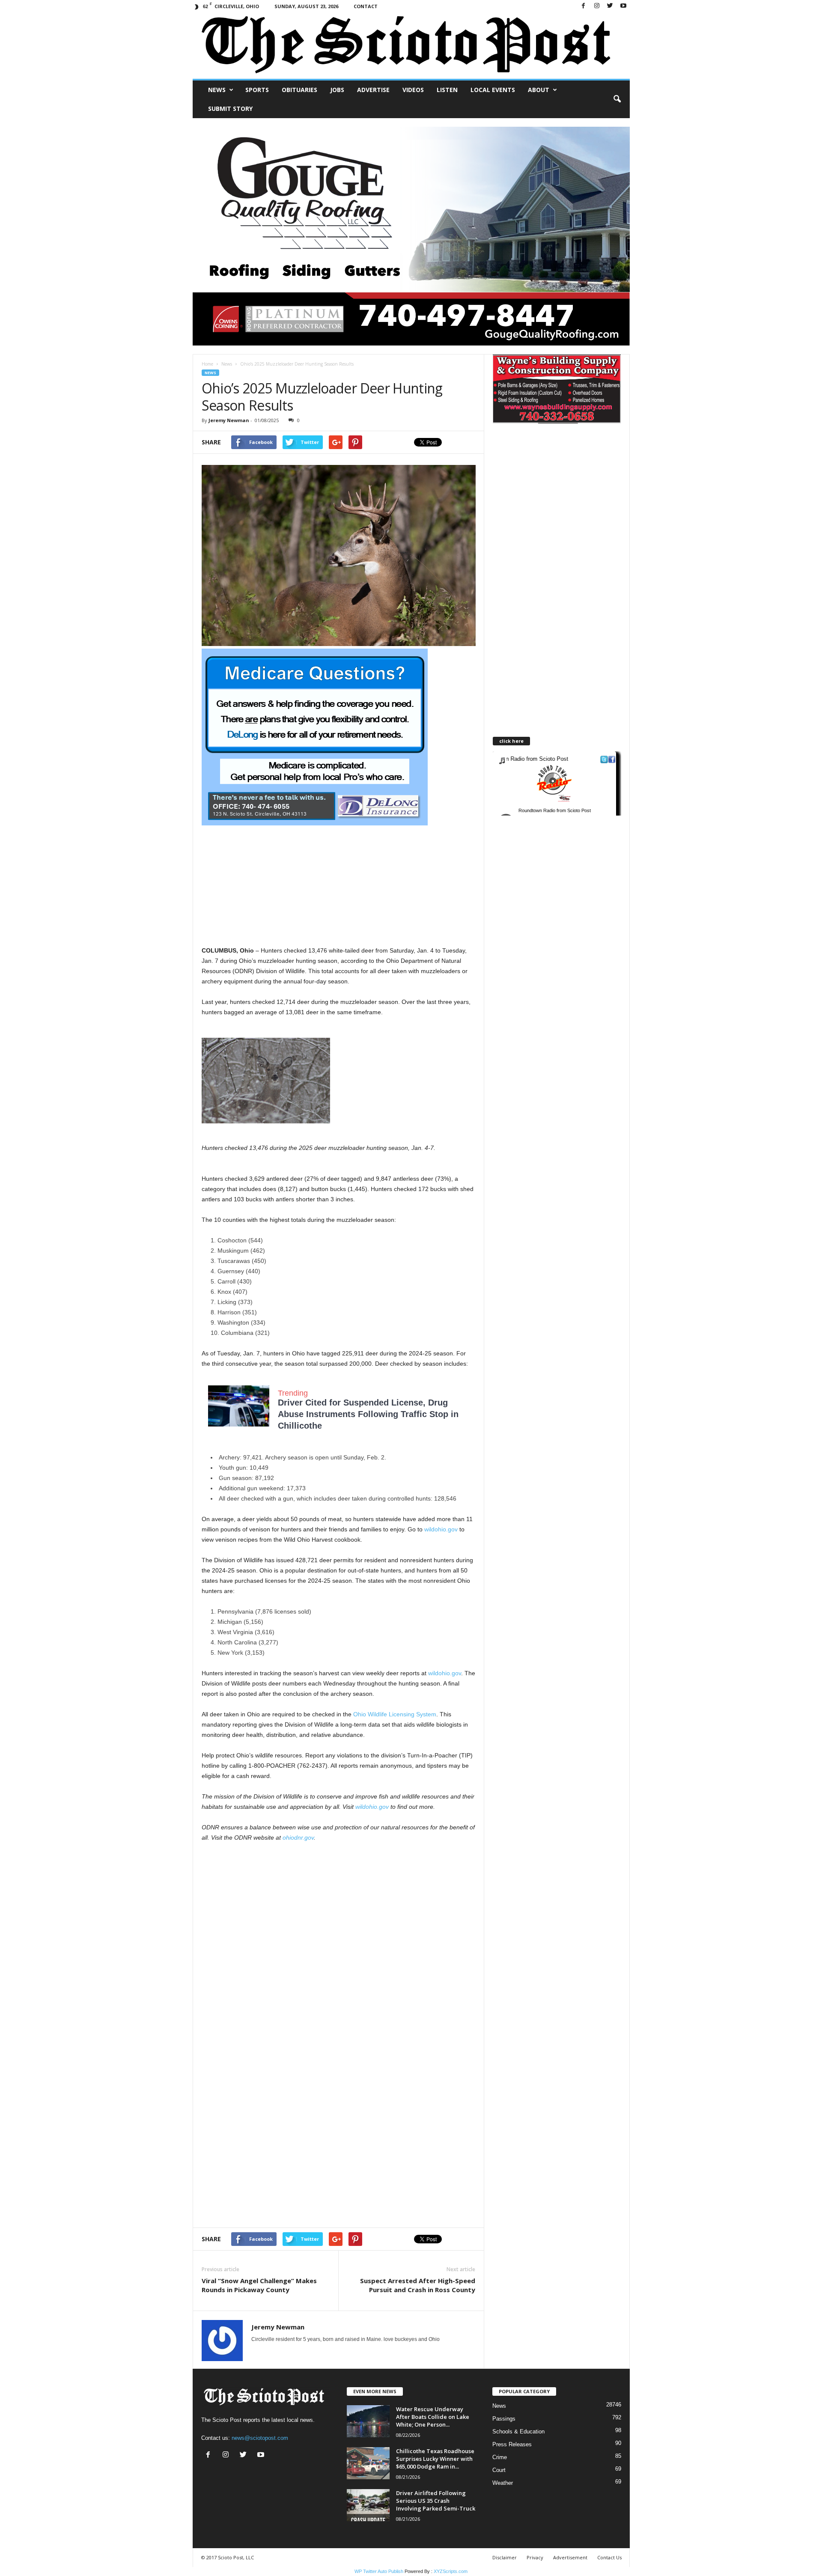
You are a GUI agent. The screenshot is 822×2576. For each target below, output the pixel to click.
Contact (366, 6)
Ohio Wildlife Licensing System (395, 1714)
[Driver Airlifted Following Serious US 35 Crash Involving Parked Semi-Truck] (368, 2505)
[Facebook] (584, 6)
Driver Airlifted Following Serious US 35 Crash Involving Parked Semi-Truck (436, 2501)
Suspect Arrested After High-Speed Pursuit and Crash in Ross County (418, 2285)
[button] (617, 99)
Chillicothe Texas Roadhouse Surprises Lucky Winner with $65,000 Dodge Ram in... (435, 2459)
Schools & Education (518, 2432)
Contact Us (609, 2557)
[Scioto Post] (411, 46)
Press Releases (512, 2444)
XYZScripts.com (451, 2571)
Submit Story (230, 109)
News (217, 90)
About (539, 90)
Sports (257, 90)
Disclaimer (505, 2557)
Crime (500, 2457)
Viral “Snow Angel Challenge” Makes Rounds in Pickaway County (259, 2285)
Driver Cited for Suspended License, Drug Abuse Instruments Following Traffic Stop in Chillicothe (368, 1414)
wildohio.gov (441, 1529)
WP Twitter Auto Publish (379, 2571)
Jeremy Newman (229, 420)
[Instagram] (597, 6)
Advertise (373, 90)
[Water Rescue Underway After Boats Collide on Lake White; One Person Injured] (368, 2421)
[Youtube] (623, 6)
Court (499, 2470)
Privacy (535, 2557)
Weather (503, 2483)
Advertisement (570, 2557)
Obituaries (299, 90)
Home (207, 364)
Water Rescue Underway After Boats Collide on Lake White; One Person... (433, 2417)
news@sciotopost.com (260, 2438)
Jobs (337, 90)
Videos (413, 90)
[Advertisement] (339, 885)
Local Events (493, 90)
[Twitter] (610, 6)
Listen (447, 90)
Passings (504, 2419)
